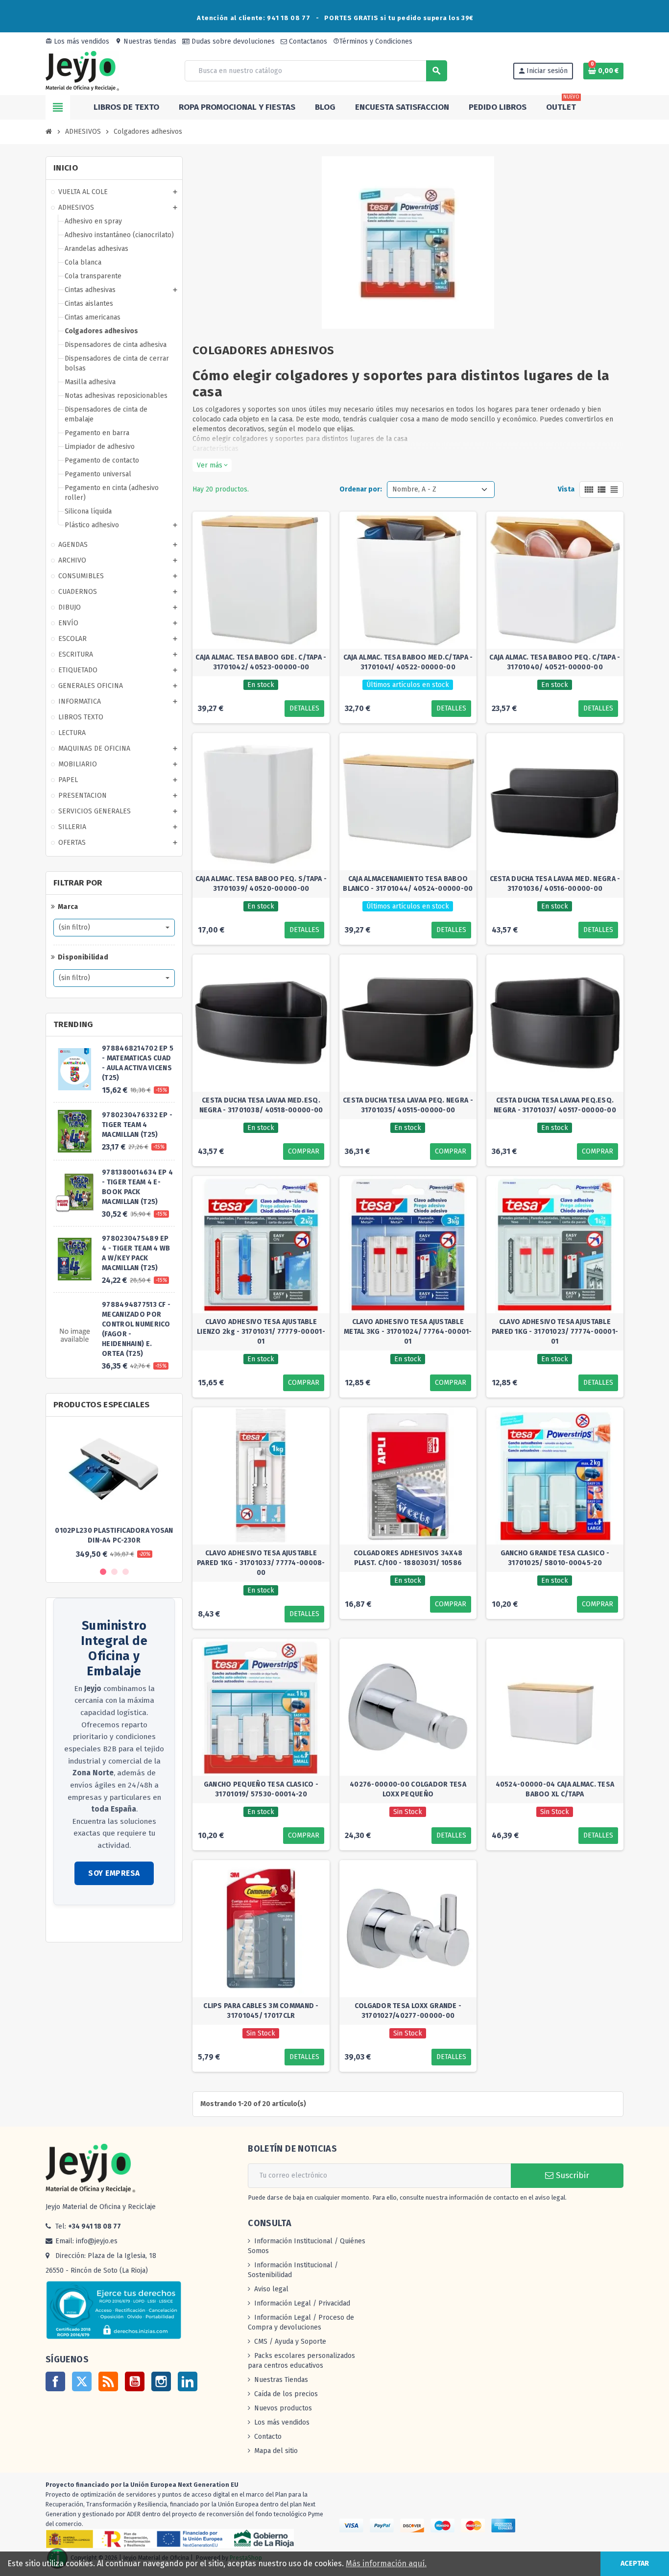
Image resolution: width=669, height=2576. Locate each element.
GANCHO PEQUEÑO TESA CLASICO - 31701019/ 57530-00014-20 (261, 1789)
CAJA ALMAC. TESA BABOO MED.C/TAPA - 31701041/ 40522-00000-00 (408, 662)
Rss (108, 2381)
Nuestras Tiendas (281, 2380)
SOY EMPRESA (114, 1873)
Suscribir (571, 2175)
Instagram (161, 2381)
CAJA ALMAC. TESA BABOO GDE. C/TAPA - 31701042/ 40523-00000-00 (261, 662)
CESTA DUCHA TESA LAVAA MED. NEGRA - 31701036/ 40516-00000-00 (555, 884)
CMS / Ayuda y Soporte (290, 2342)
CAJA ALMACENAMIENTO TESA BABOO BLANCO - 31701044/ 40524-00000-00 (408, 884)
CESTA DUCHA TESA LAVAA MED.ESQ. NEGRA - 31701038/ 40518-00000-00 (261, 1105)
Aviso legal (271, 2289)
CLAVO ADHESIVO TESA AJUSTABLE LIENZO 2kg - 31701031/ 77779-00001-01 (261, 1332)
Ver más (212, 465)
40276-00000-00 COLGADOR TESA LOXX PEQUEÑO (408, 1789)
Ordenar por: (361, 489)
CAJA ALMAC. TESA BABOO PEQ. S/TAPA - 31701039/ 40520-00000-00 (261, 884)
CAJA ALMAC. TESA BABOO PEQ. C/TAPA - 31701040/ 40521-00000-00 (555, 662)
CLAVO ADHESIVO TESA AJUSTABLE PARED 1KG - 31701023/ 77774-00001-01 (555, 1332)
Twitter (82, 2381)
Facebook (55, 2381)
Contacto (268, 2437)
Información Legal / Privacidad (302, 2303)
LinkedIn (188, 2381)
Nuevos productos (283, 2408)
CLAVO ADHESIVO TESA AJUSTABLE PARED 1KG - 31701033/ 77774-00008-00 (261, 1563)
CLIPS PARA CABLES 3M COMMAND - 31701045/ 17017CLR (261, 2011)
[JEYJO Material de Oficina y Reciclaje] (82, 70)
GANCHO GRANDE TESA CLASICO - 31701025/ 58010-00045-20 (555, 1558)
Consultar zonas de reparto (96, 1925)
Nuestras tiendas (146, 41)
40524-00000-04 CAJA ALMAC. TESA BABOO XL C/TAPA (555, 1789)
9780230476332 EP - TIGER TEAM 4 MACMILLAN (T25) (137, 1125)
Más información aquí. (386, 2564)
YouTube (135, 2381)
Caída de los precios (286, 2394)
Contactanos (307, 41)
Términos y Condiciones (373, 41)
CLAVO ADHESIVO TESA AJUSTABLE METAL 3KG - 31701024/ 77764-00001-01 (408, 1332)
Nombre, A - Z (414, 489)
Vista (566, 489)
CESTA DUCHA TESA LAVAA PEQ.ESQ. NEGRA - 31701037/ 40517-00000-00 (555, 1105)
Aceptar (635, 2564)
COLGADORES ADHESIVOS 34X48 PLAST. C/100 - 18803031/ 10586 (408, 1558)
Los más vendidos (77, 41)
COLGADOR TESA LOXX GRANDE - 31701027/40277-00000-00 (408, 2011)
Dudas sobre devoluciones (232, 41)
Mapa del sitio (276, 2451)
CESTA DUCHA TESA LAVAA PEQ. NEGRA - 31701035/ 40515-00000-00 (408, 1105)
